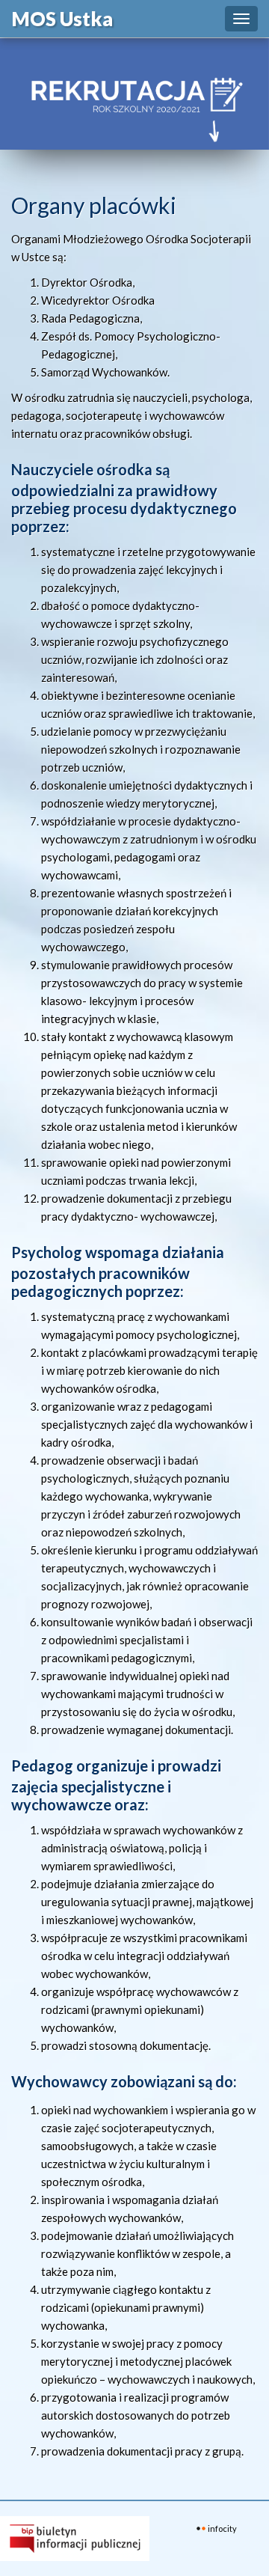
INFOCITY (222, 2528)
